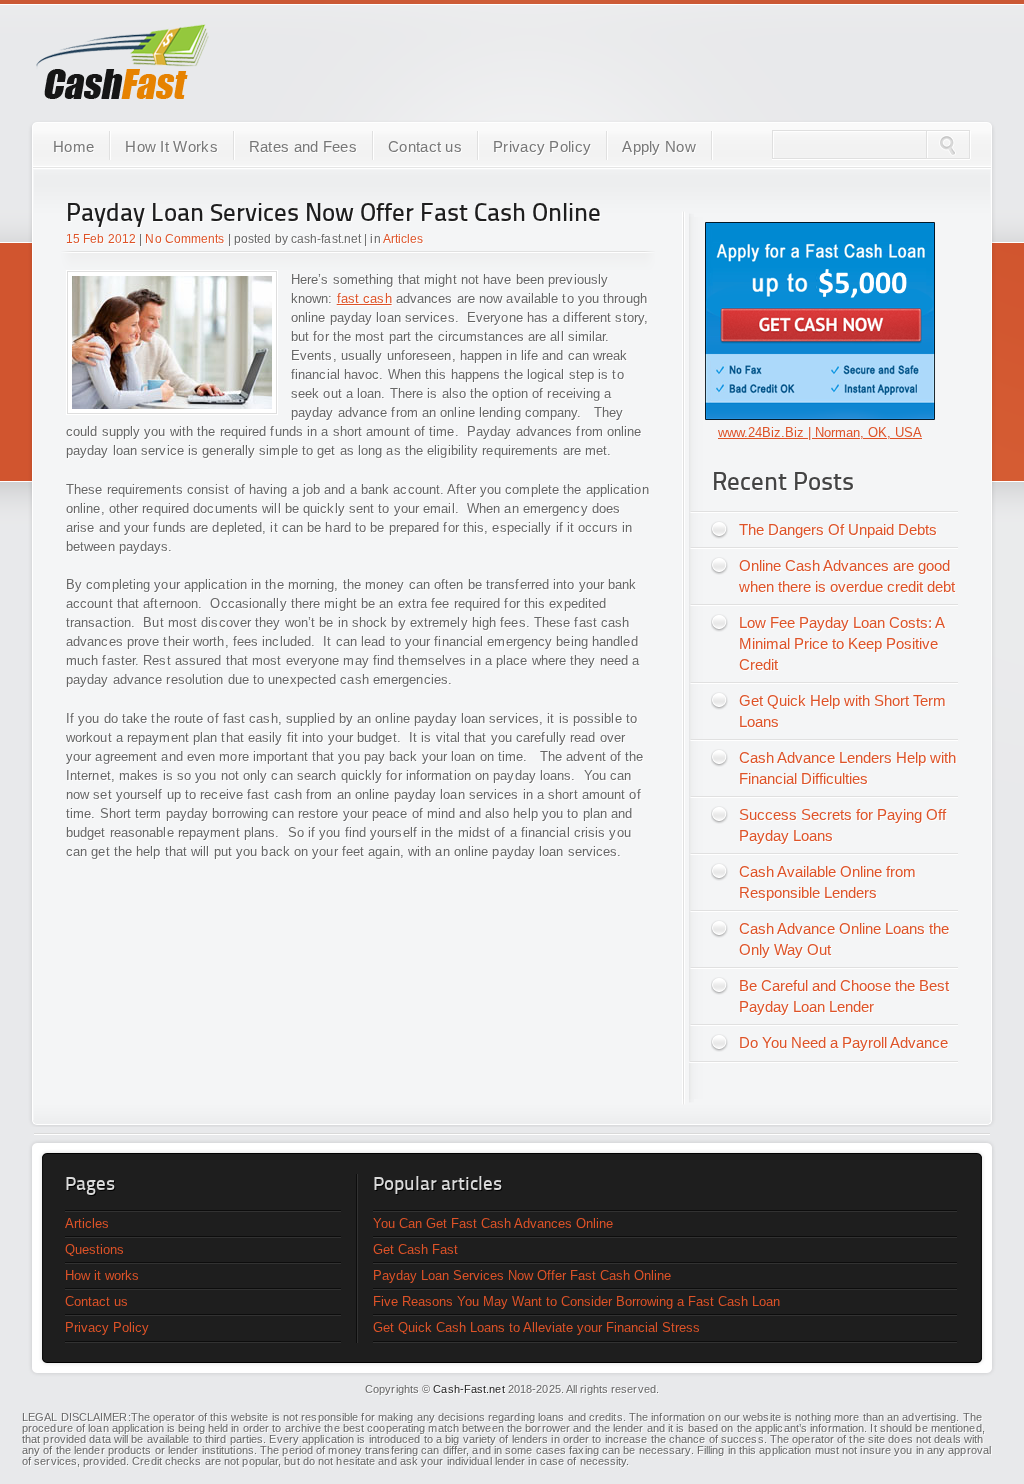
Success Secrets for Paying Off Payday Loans (842, 825)
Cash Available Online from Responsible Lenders (827, 882)
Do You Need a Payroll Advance (843, 1042)
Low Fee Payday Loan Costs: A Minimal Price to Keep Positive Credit (842, 643)
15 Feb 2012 (101, 239)
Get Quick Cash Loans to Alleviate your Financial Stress (536, 1327)
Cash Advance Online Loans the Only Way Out (844, 939)
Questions (94, 1249)
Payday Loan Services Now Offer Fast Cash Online (333, 214)
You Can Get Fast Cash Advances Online (493, 1223)
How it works (102, 1275)
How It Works (171, 146)
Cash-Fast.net (468, 1389)
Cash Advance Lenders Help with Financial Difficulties (847, 768)
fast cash (364, 298)
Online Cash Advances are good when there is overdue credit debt (847, 576)
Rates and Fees (303, 146)
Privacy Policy (542, 146)
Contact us (425, 146)
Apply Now (659, 146)
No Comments (184, 239)
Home (73, 146)
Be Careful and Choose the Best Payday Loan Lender (844, 996)
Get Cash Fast (415, 1249)
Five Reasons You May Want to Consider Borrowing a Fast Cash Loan (576, 1301)
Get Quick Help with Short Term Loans (842, 711)
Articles (403, 239)
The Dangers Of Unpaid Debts (838, 529)
